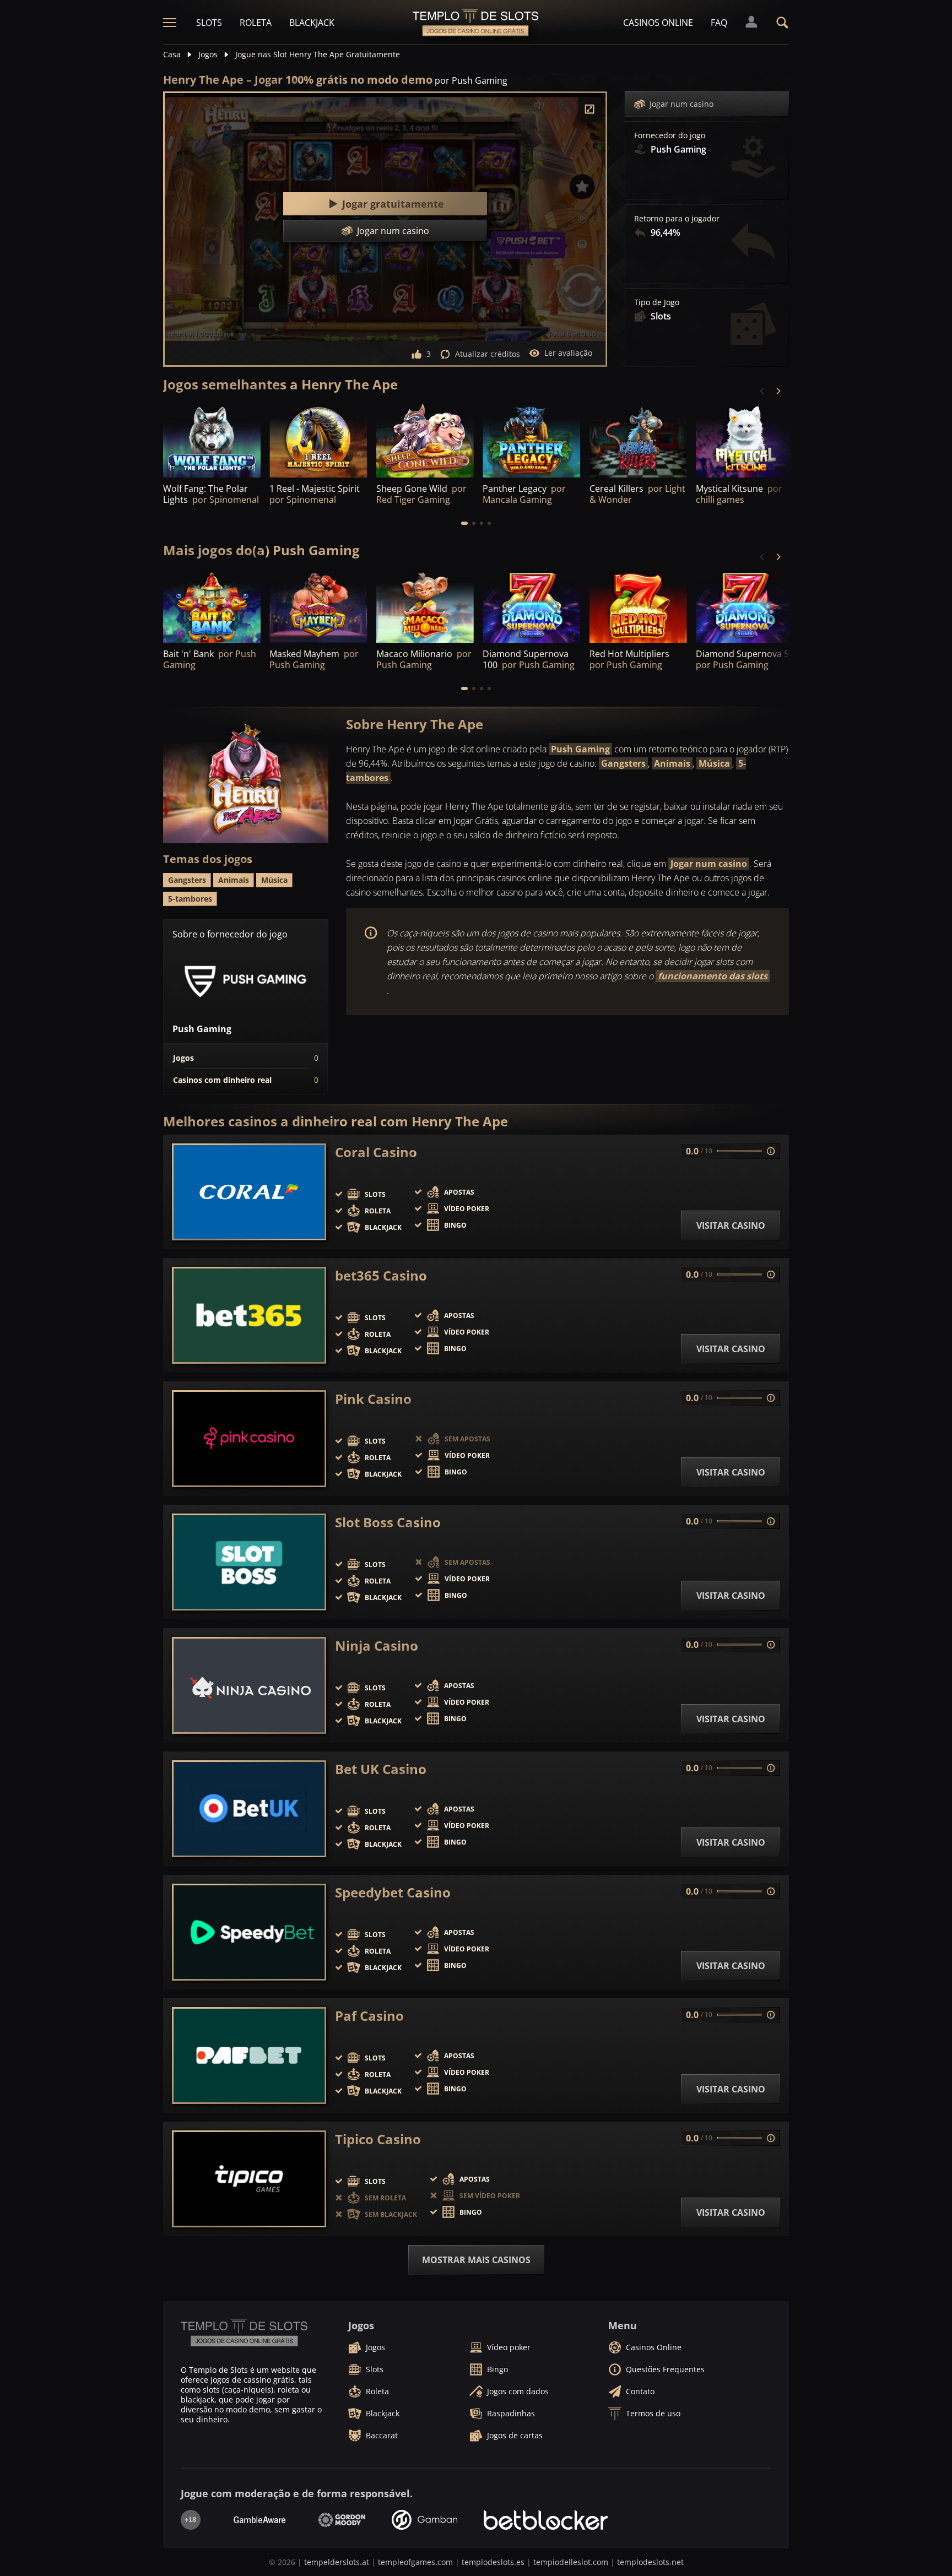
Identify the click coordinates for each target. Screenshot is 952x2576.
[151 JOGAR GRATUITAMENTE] (531, 440)
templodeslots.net (650, 2562)
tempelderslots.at (337, 2562)
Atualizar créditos (488, 354)
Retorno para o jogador (677, 219)
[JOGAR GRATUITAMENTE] (318, 440)
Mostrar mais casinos (476, 2260)
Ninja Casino (377, 1646)
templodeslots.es (493, 2562)
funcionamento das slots (713, 976)
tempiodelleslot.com (571, 2562)
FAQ (719, 23)
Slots (209, 23)
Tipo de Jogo (657, 302)
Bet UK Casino (381, 1769)
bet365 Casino (381, 1276)
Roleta (256, 23)
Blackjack (312, 23)
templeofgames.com (415, 2562)
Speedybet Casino (393, 1892)
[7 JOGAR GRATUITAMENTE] (212, 440)
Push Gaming (580, 749)
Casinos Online (658, 23)
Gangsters (623, 763)
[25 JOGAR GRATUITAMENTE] (425, 440)
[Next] (778, 391)
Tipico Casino (378, 2139)
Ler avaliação (568, 353)
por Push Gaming (471, 80)
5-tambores (190, 899)
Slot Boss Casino (388, 1522)
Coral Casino (376, 1152)
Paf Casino (369, 2016)
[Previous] (762, 391)
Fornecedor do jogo (670, 135)
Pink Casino (373, 1399)
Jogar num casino (681, 104)
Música (714, 763)
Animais (672, 763)
